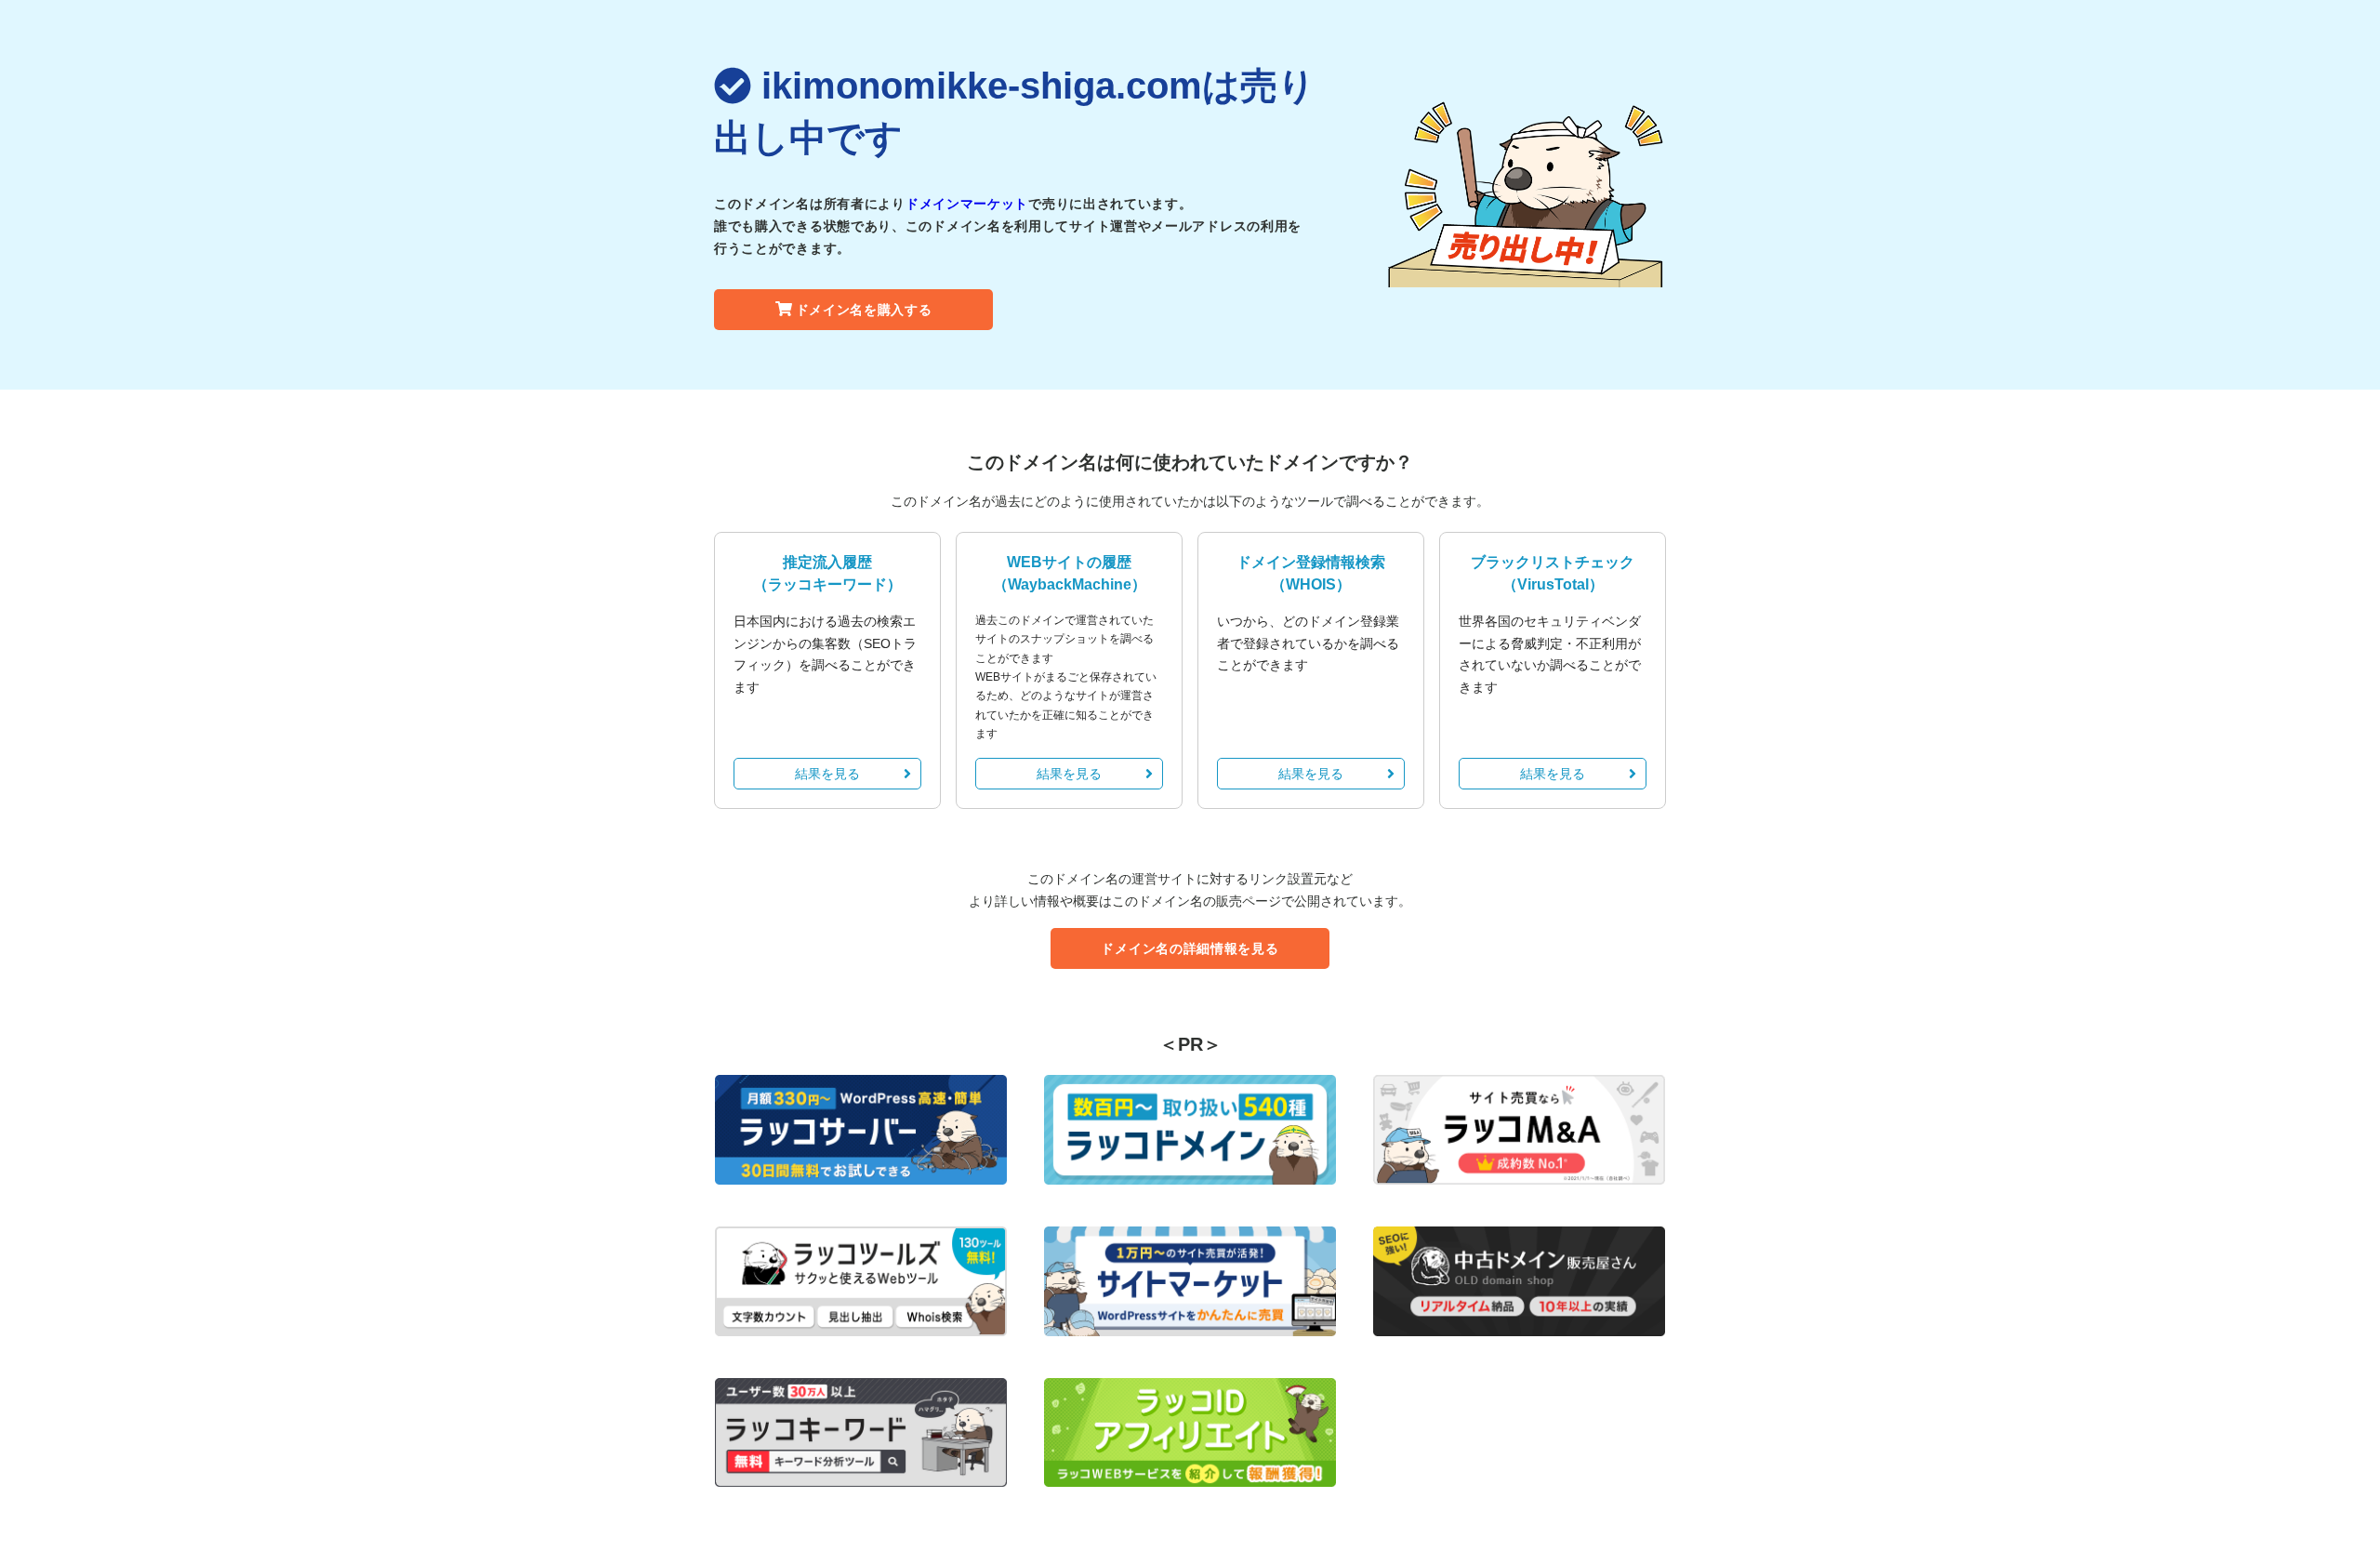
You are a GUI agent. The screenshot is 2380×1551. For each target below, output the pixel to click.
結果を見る (827, 774)
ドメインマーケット (967, 204)
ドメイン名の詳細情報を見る (1190, 948)
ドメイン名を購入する (864, 310)
